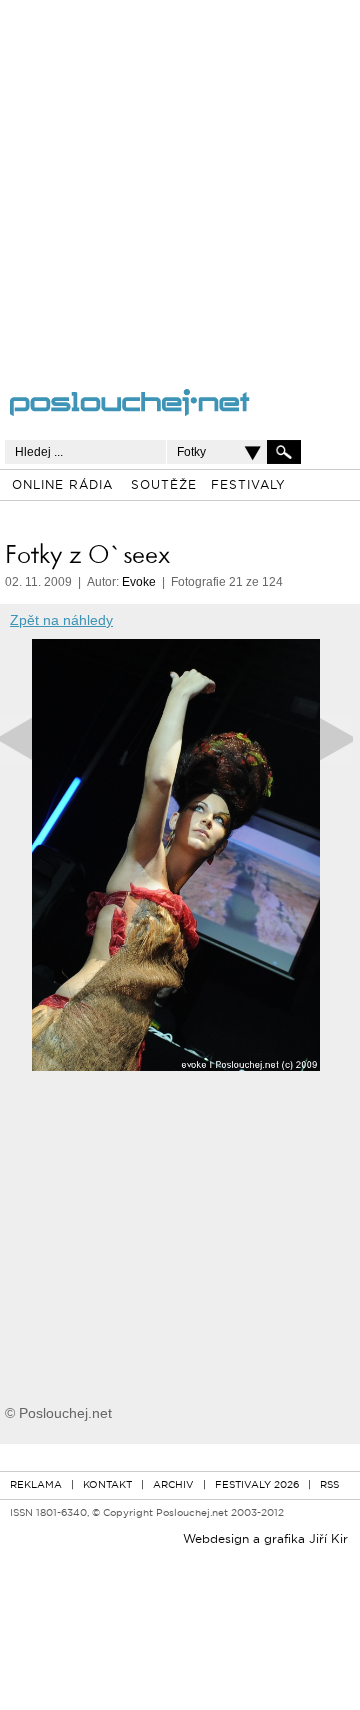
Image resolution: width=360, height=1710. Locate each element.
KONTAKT (107, 1485)
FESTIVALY (248, 486)
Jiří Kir (328, 1540)
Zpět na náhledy (61, 620)
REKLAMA (36, 1485)
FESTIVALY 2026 (257, 1485)
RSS (329, 1485)
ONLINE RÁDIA (62, 486)
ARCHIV (173, 1485)
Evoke (139, 582)
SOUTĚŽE (164, 486)
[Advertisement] (180, 180)
